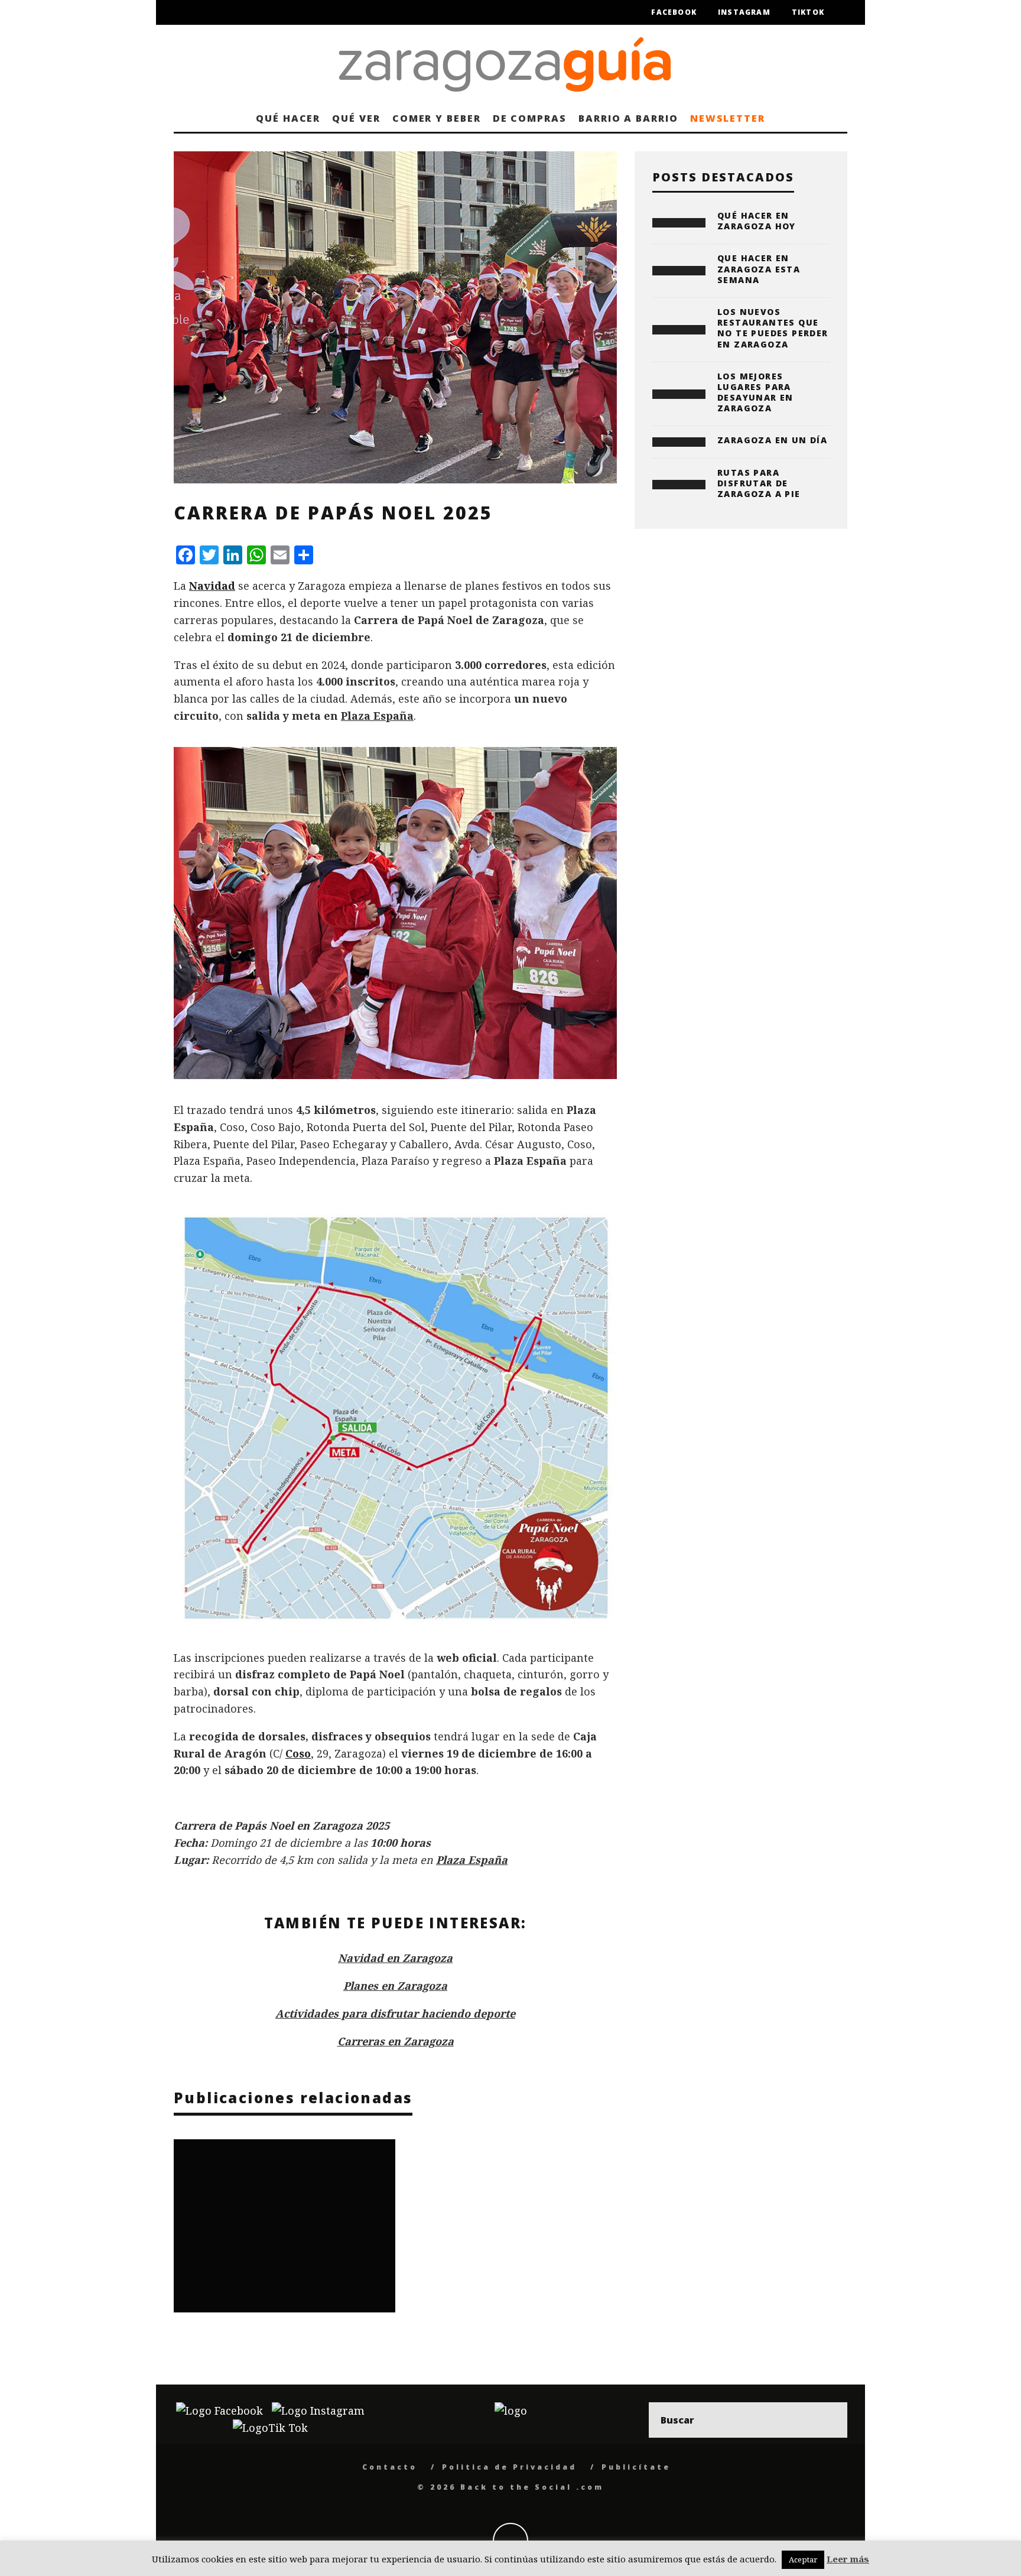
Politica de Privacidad (509, 2467)
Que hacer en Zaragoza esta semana (759, 269)
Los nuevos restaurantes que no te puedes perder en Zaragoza (773, 328)
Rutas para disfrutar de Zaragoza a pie (759, 483)
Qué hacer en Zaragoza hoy (757, 221)
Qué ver (356, 118)
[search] (830, 2420)
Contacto (390, 2467)
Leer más (848, 2559)
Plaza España (377, 716)
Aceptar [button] (803, 2559)
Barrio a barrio (628, 118)
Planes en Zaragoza (395, 1986)
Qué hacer (288, 118)
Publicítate (636, 2467)
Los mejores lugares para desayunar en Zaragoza (755, 392)
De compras (530, 118)
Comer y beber (437, 118)
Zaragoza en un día (772, 440)
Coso (298, 1753)
